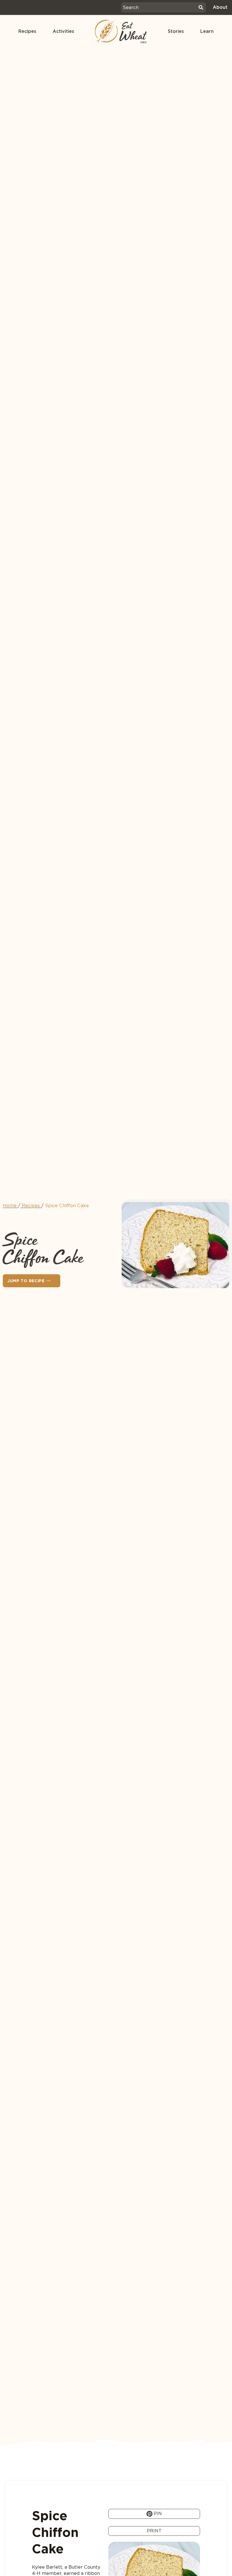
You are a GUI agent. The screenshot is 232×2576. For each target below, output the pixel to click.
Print (154, 2531)
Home (10, 1206)
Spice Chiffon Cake (67, 1206)
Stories (176, 31)
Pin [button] (157, 2514)
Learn (207, 31)
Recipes (27, 31)
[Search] (201, 7)
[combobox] (159, 7)
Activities (63, 31)
